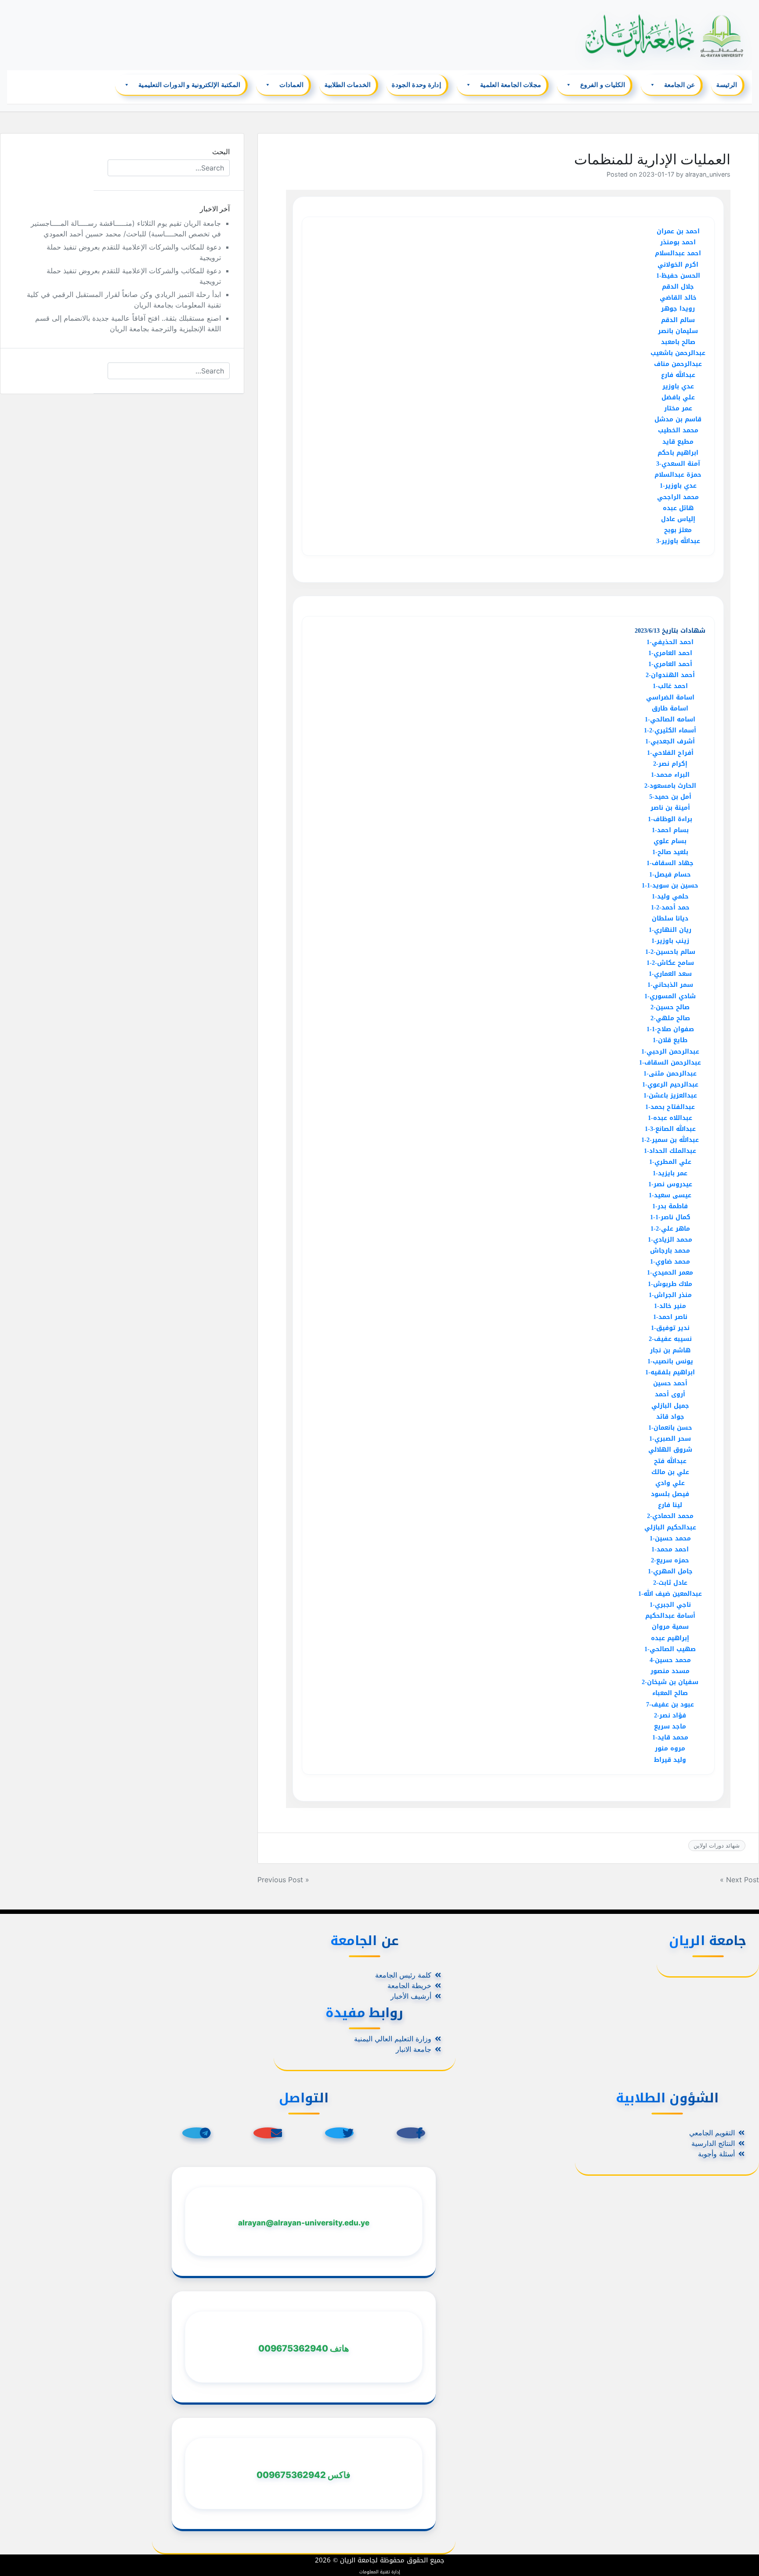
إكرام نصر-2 (670, 764)
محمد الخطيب (678, 430)
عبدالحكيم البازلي (670, 1527)
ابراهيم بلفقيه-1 (670, 1372)
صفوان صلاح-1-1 (670, 1029)
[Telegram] (197, 2133)
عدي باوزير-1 (678, 486)
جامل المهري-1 (670, 1571)
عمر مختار (678, 408)
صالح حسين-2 (670, 1007)
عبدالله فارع (678, 375)
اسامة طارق (670, 708)
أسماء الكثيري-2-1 (670, 730)
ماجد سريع (670, 1726)
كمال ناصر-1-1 (670, 1217)
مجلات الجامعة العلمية (511, 85)
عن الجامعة (680, 85)
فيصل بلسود (670, 1494)
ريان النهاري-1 (670, 930)
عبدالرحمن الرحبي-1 (670, 1052)
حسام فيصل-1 (670, 875)
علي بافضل (678, 397)
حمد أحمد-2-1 (670, 908)
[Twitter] (339, 2133)
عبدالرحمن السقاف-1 (670, 1063)
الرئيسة (727, 85)
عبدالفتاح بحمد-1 (670, 1107)
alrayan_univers (708, 174)
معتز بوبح (678, 530)
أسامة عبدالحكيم (670, 1616)
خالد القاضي (678, 298)
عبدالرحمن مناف (678, 364)
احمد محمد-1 (670, 1549)
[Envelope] (268, 2133)
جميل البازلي (670, 1406)
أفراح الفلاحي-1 (670, 753)
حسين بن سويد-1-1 (670, 886)
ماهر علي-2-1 (670, 1229)
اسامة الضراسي (670, 697)
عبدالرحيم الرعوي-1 (670, 1085)
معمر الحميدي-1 (670, 1273)
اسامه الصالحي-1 (670, 719)
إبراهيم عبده (670, 1638)
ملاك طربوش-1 (670, 1284)
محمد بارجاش (670, 1251)
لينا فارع (670, 1505)
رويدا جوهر (678, 309)
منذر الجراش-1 (670, 1295)
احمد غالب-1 (670, 686)
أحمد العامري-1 (670, 664)
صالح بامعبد (678, 342)
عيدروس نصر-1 (670, 1184)
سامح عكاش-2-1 (670, 963)
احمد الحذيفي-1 (670, 642)
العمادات (292, 85)
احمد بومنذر (678, 242)
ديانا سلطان (670, 918)
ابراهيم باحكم (678, 453)
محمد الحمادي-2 (670, 1516)
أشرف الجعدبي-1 (670, 741)
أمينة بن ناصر (670, 808)
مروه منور (670, 1748)
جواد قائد (670, 1417)
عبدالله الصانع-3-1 (670, 1129)
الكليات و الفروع (603, 85)
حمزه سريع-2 (670, 1560)
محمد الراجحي (678, 497)
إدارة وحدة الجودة (416, 85)
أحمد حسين (670, 1383)
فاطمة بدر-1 (670, 1206)
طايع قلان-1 (670, 1040)
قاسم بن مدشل (678, 419)
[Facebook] (411, 2133)
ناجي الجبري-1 (670, 1605)
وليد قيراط (670, 1760)
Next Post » (739, 1880)
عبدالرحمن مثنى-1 (670, 1074)
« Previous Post (283, 1880)
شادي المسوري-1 (670, 996)
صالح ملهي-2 (670, 1018)
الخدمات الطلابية (348, 85)
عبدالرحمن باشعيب (678, 353)
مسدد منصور (670, 1671)
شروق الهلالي (670, 1450)
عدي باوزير (678, 386)
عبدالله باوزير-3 (678, 541)
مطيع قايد (678, 442)
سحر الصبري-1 (670, 1439)
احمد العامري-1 (670, 653)
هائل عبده (678, 508)
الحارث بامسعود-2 (670, 786)
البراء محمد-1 (670, 775)
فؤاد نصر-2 (670, 1716)
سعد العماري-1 (670, 974)
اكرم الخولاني (678, 265)
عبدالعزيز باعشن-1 (670, 1096)
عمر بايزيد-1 (670, 1173)
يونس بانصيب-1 (670, 1361)
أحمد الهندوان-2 (670, 675)
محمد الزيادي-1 (670, 1240)
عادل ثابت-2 (670, 1583)
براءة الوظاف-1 (670, 819)
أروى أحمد (670, 1394)
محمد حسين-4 (670, 1660)
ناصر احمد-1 (670, 1317)
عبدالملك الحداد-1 (670, 1151)
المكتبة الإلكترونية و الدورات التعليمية (190, 85)
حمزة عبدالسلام (678, 475)
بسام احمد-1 (670, 830)
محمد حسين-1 (670, 1538)
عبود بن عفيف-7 (670, 1705)
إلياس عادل (678, 519)
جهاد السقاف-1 (670, 863)
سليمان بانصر (678, 331)
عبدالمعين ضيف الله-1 (670, 1594)
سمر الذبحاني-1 (670, 985)
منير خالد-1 (670, 1306)
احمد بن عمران (678, 231)
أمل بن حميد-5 (670, 797)
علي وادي (670, 1483)
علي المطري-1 (670, 1162)
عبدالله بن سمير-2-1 (670, 1140)
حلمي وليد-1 (670, 897)
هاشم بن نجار (670, 1350)
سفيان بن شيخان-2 (670, 1682)
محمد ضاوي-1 (670, 1262)
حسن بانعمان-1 (670, 1428)
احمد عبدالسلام (678, 253)
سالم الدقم (678, 320)
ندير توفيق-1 (670, 1328)
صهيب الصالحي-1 (670, 1649)
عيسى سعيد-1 (670, 1195)
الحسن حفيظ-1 (678, 276)
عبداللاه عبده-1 (670, 1118)
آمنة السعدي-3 (678, 464)
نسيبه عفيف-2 (670, 1339)
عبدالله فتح (670, 1461)
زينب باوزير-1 (670, 941)
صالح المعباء (670, 1693)
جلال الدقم (678, 287)
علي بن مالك (670, 1472)
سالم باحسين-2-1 (670, 952)
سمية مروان (670, 1627)
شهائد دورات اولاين (717, 1845)
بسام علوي (670, 841)
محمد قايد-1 (670, 1737)
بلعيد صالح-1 (670, 852)
